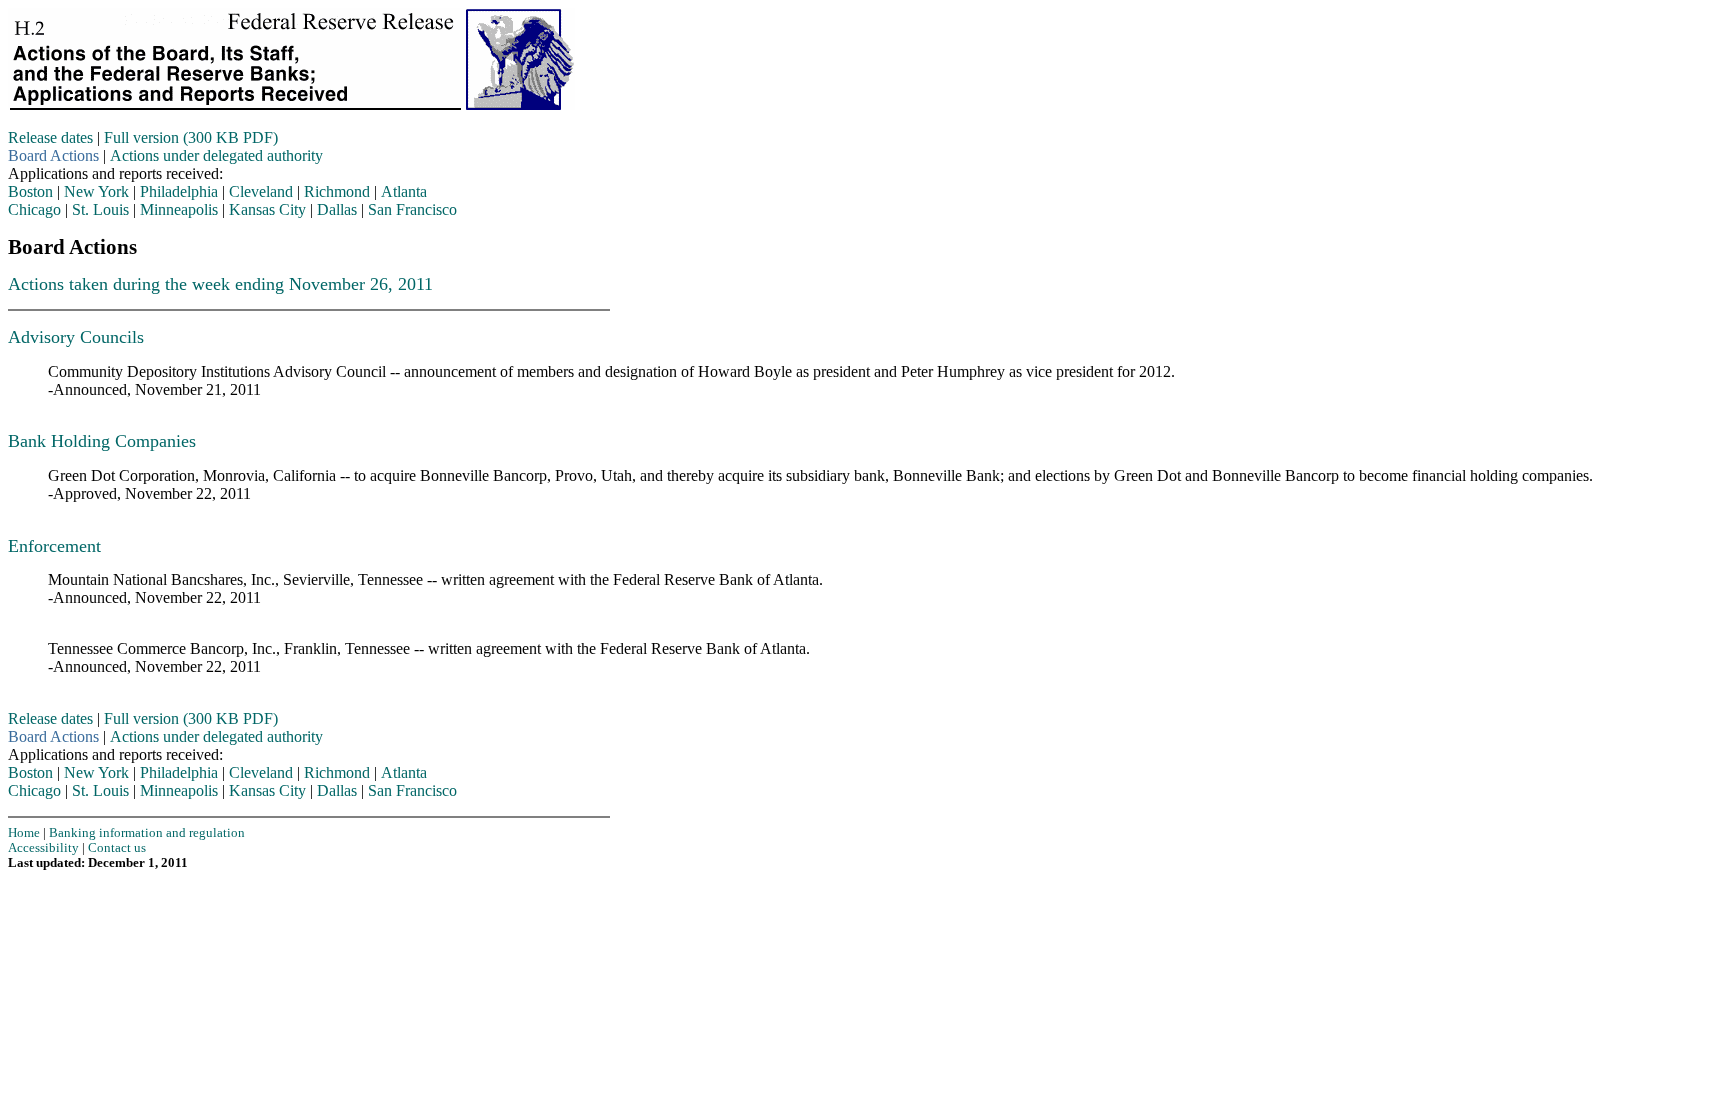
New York (96, 191)
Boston (30, 191)
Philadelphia (179, 191)
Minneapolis (179, 209)
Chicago (34, 209)
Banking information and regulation (147, 833)
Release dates (50, 137)
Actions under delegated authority (216, 155)
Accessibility (43, 848)
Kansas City (267, 209)
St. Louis (100, 209)
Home (24, 833)
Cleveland (261, 191)
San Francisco (412, 209)
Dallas (337, 209)
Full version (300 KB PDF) (191, 137)
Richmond (337, 191)
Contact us (117, 848)
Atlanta (404, 191)
